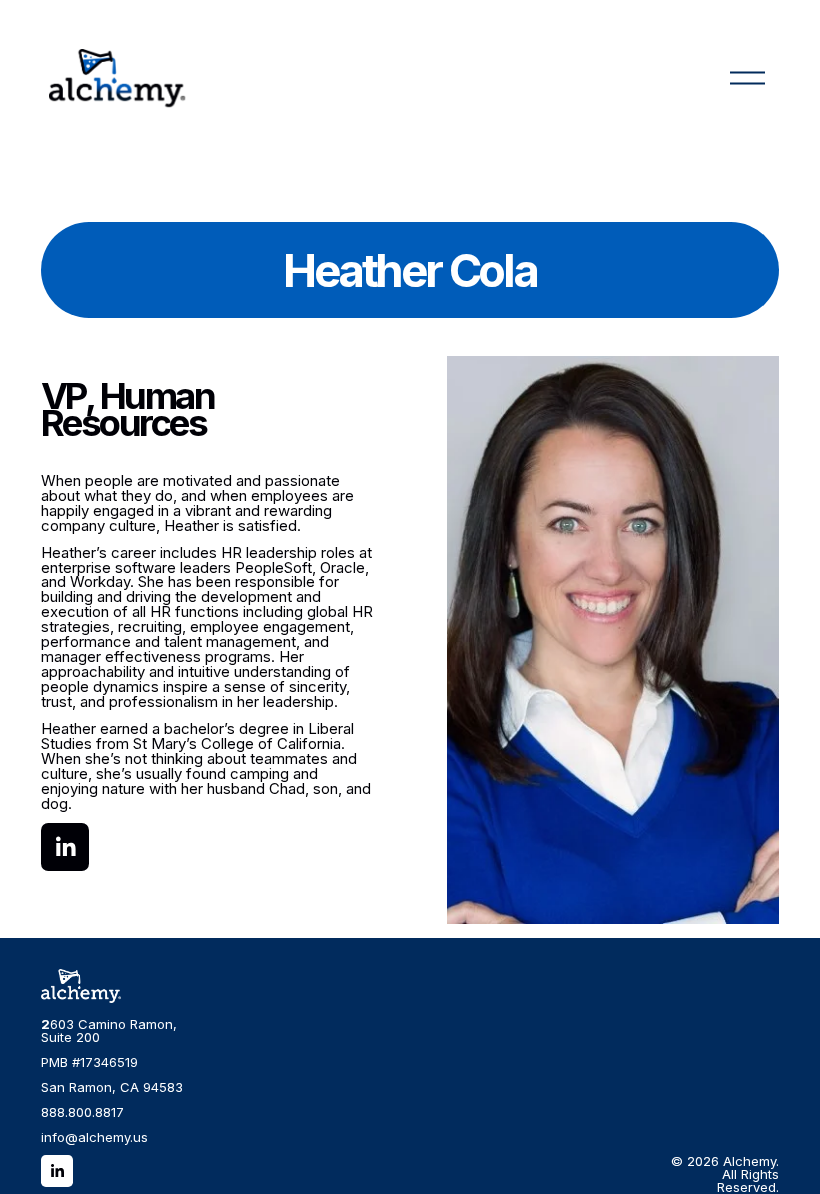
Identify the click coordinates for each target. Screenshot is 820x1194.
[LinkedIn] (65, 847)
